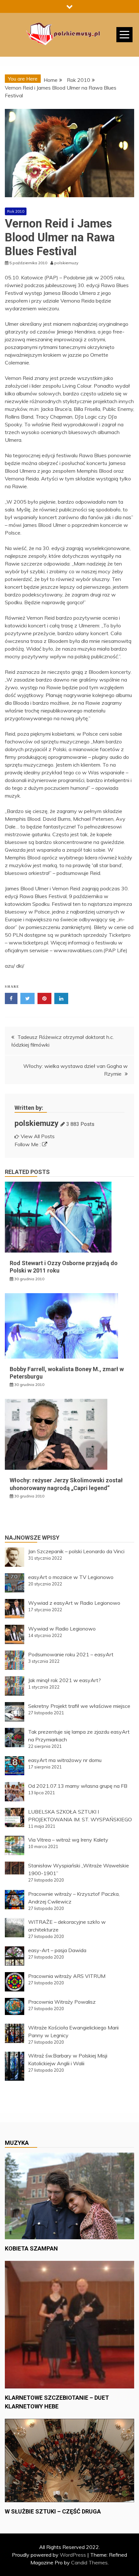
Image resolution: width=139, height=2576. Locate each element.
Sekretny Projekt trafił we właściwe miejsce (79, 1706)
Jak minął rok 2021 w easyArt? (64, 1680)
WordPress (73, 2555)
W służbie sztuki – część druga (53, 2511)
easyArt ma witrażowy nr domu (65, 1760)
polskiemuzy (37, 1123)
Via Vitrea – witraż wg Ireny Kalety (68, 1840)
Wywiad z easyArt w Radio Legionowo (74, 1603)
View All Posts (38, 1136)
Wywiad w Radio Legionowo (62, 1629)
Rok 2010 (16, 211)
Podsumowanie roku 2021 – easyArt (71, 1654)
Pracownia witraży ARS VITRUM (67, 1976)
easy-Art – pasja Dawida (57, 1950)
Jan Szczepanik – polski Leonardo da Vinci (76, 1551)
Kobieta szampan (31, 2248)
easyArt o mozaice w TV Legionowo (71, 1577)
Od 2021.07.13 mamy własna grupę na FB (78, 1786)
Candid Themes (89, 2562)
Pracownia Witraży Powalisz (62, 2002)
